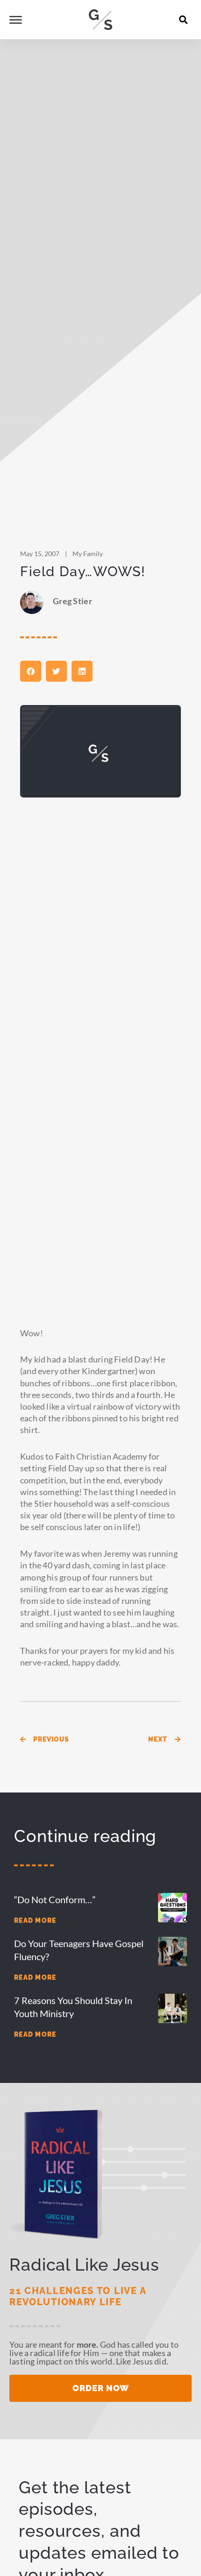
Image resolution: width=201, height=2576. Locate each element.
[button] (184, 20)
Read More (35, 1920)
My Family (88, 554)
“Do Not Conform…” (55, 1899)
